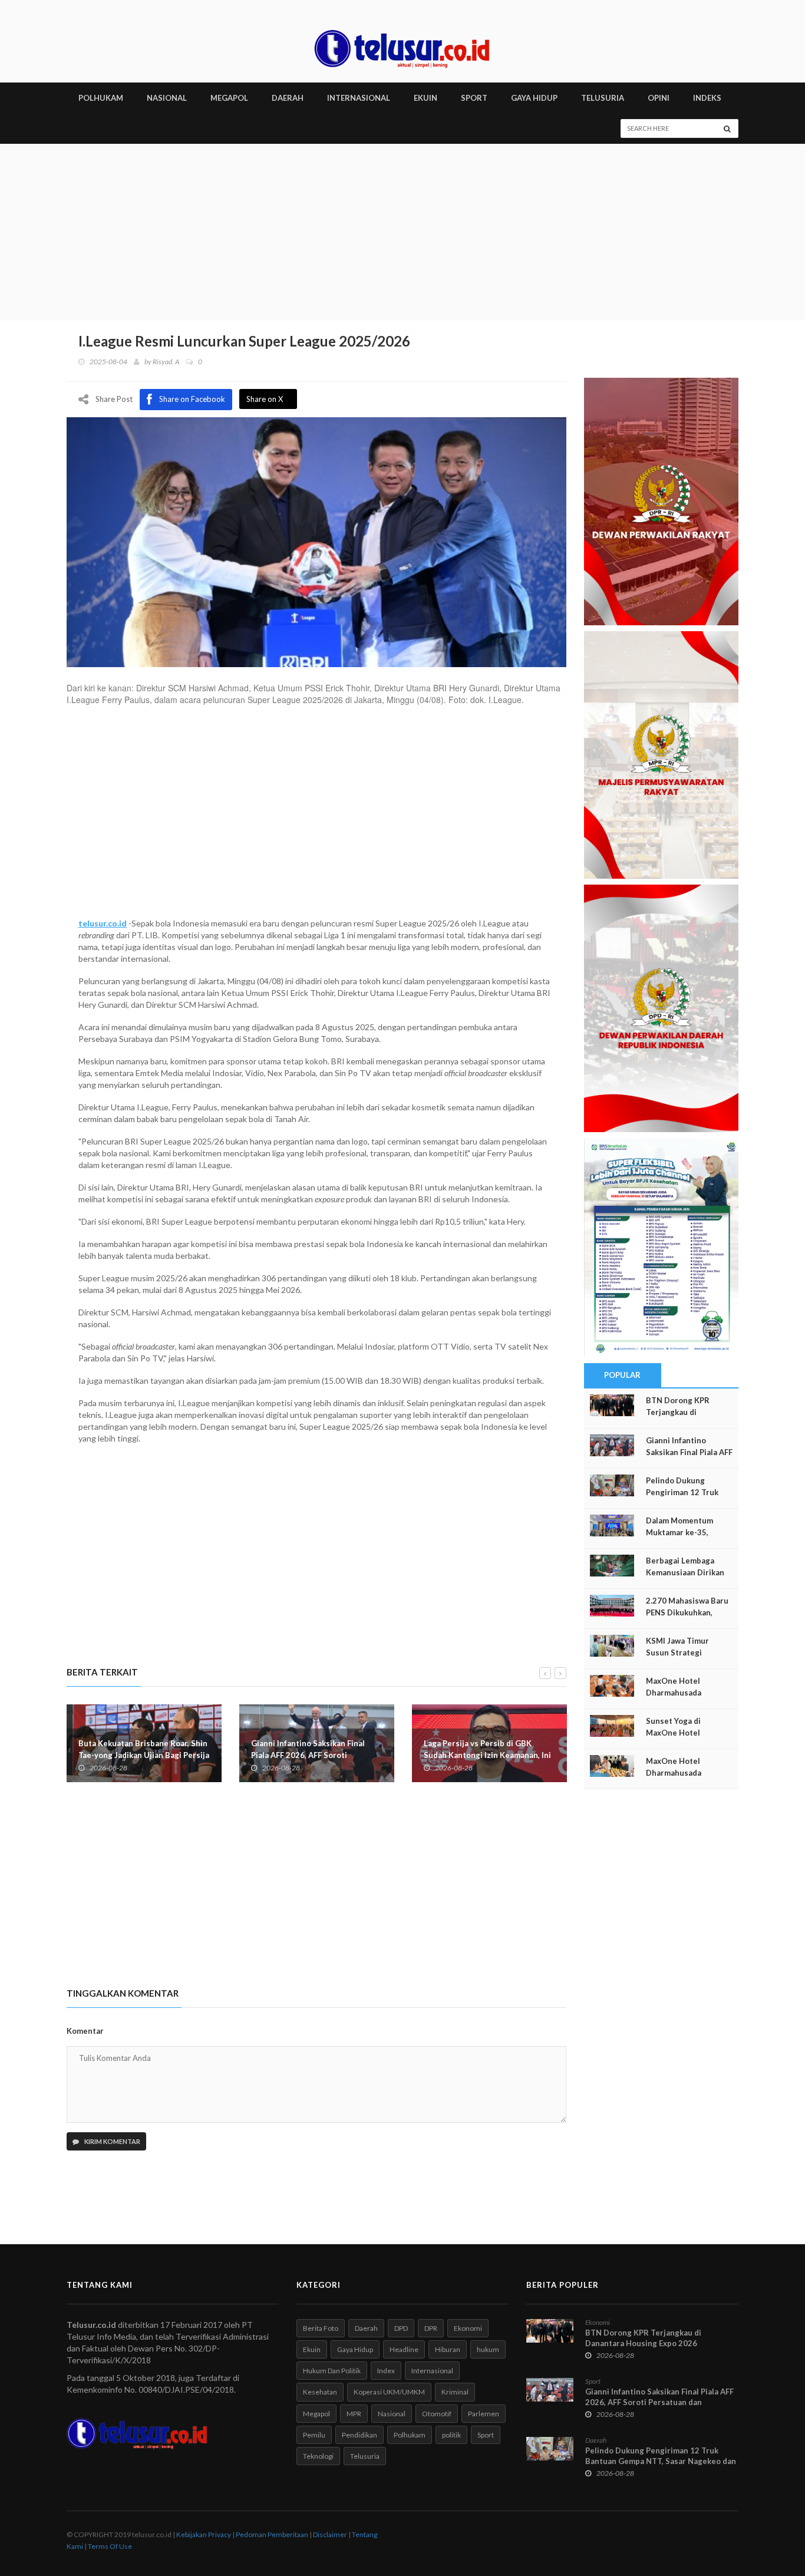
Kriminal (455, 2392)
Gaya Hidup (355, 2349)
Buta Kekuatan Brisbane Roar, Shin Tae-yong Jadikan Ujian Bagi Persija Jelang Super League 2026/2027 (144, 1755)
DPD (401, 2328)
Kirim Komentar (112, 2141)
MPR (354, 2414)
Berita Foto (321, 2328)
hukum (488, 2349)
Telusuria (365, 2456)
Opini (659, 98)
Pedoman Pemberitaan (272, 2534)
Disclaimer (330, 2534)
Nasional (392, 2414)
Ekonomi (468, 2328)
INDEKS (707, 98)
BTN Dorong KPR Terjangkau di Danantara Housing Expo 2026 (643, 2338)
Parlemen (484, 2414)
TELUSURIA (603, 98)
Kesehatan (320, 2392)
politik (451, 2435)
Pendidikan (359, 2435)
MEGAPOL (229, 98)
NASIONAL (167, 98)
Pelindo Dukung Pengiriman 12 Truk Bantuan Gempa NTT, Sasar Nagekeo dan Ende (661, 2461)
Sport (486, 2435)
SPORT (474, 98)
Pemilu (314, 2435)
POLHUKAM (101, 98)
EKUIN (425, 98)
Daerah (366, 2328)
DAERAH (288, 98)
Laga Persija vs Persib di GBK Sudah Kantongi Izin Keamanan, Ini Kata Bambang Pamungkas (487, 1755)
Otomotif (437, 2414)
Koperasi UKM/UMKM (389, 2392)
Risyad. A (166, 362)
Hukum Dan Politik (332, 2371)
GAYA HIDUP (534, 98)
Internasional (432, 2371)
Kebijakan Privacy (204, 2534)
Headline (404, 2349)
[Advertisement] (402, 232)
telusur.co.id (103, 923)
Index (386, 2371)
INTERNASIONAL (359, 98)
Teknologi (318, 2456)
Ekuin (312, 2349)
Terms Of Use (110, 2546)
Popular (622, 1375)
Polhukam (410, 2435)
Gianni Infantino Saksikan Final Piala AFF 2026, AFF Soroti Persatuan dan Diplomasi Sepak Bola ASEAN (659, 2402)
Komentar (85, 2031)
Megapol (316, 2414)
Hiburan (448, 2349)
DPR (431, 2328)
